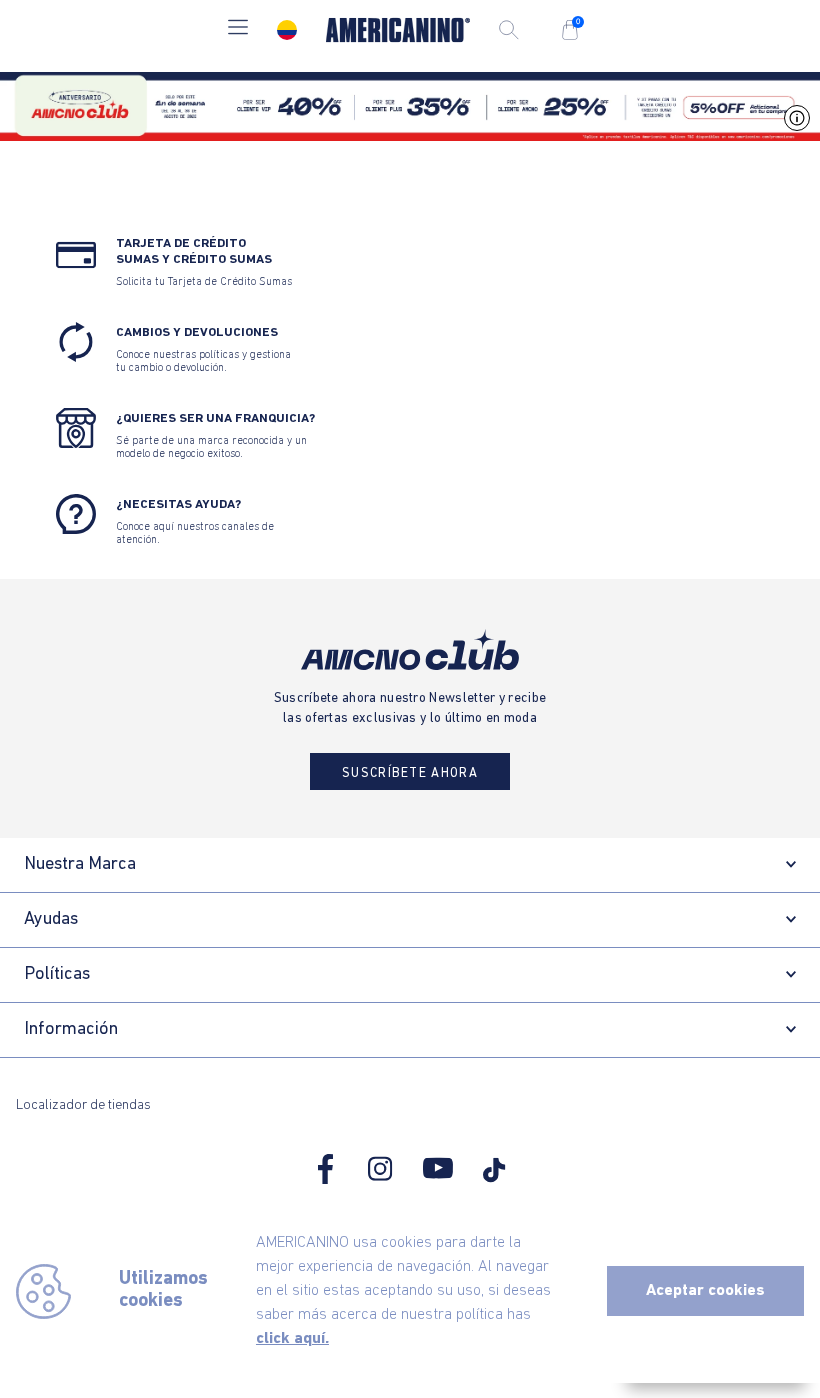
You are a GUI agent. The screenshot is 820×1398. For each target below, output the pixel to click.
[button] (238, 29)
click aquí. (292, 1339)
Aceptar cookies (705, 1291)
